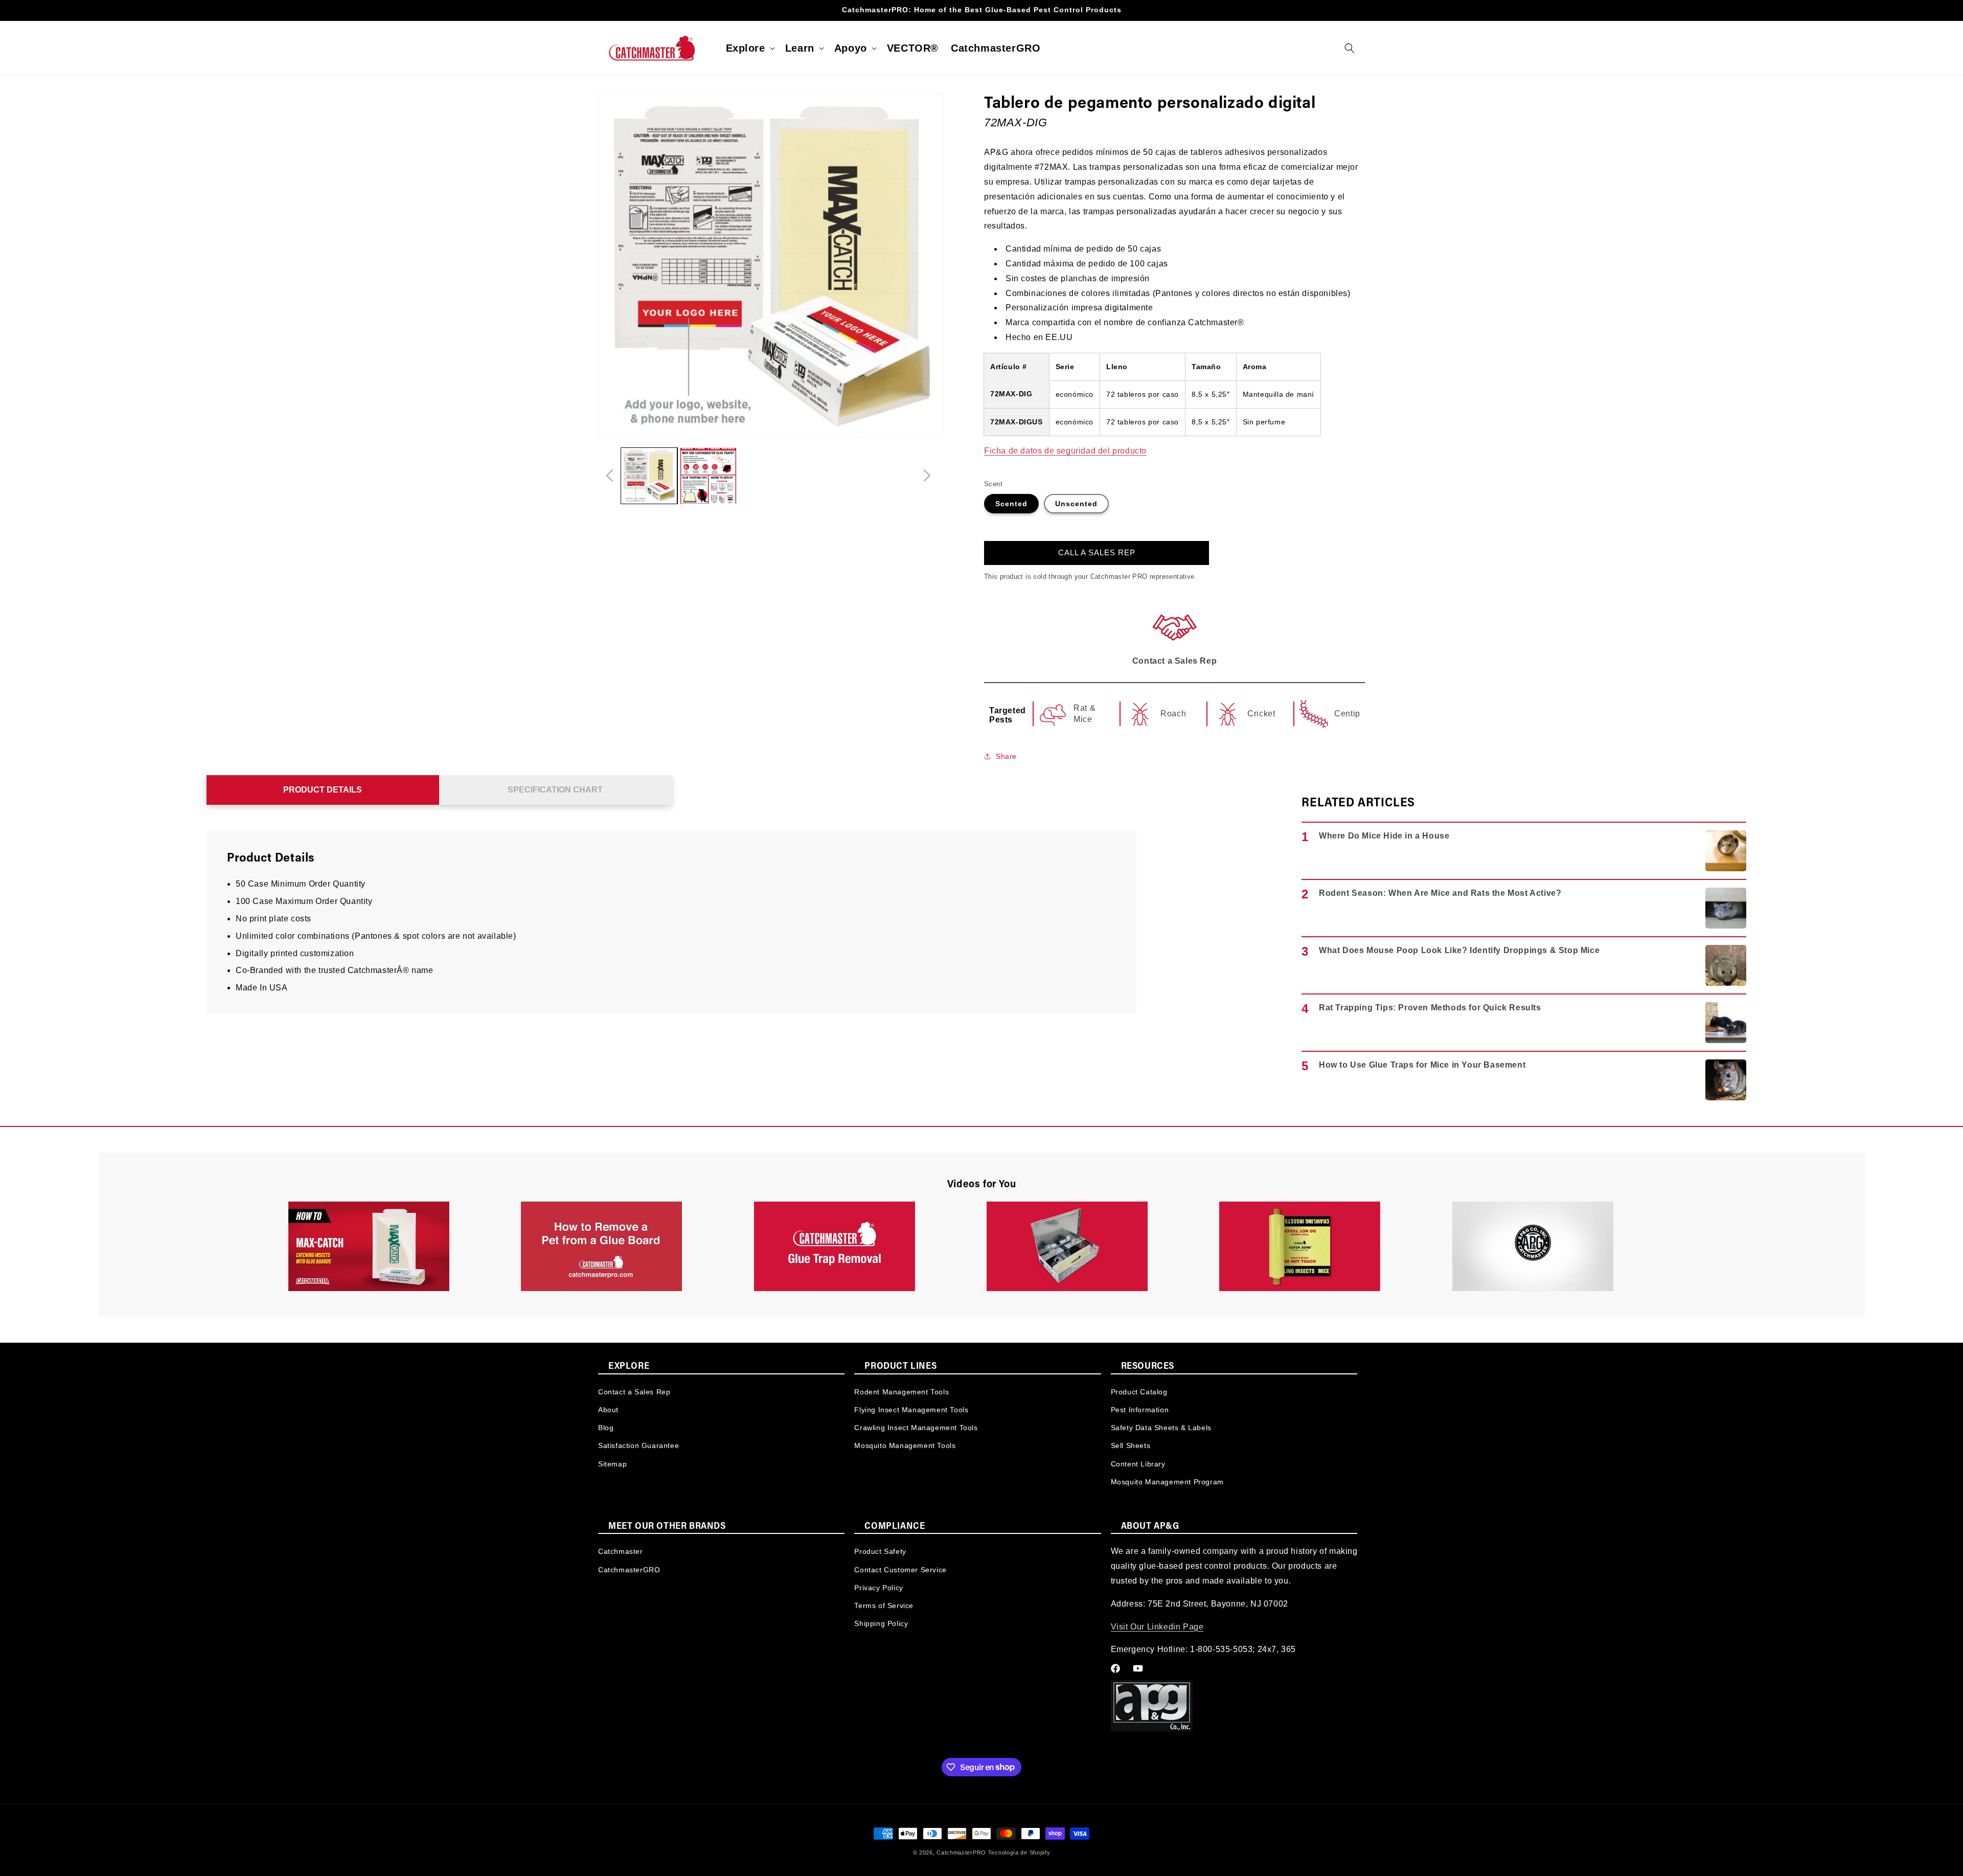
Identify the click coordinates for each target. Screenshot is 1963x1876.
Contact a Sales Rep (634, 1391)
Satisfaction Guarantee (638, 1445)
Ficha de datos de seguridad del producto (1065, 451)
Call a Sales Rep (1097, 552)
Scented (1011, 504)
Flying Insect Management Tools (911, 1409)
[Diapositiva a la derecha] (927, 476)
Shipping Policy (881, 1623)
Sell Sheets (1131, 1445)
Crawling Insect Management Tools (916, 1427)
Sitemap (612, 1463)
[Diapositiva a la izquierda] (609, 476)
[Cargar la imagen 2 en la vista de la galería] (708, 476)
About (608, 1409)
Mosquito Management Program (1167, 1481)
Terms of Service (884, 1606)
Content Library (1138, 1463)
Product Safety (880, 1551)
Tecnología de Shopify (1019, 1852)
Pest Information (1140, 1409)
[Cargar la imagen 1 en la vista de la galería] (649, 476)
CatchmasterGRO (629, 1570)
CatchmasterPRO (961, 1852)
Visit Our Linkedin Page (1157, 1627)
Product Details (323, 790)
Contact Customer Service (900, 1570)
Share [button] (1006, 756)
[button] (749, 48)
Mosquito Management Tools (905, 1445)
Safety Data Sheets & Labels (1161, 1427)
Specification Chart (555, 790)
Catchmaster (621, 1551)
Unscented (1076, 504)
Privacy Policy (878, 1588)
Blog (606, 1427)
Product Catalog (1139, 1391)
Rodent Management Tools (901, 1391)
